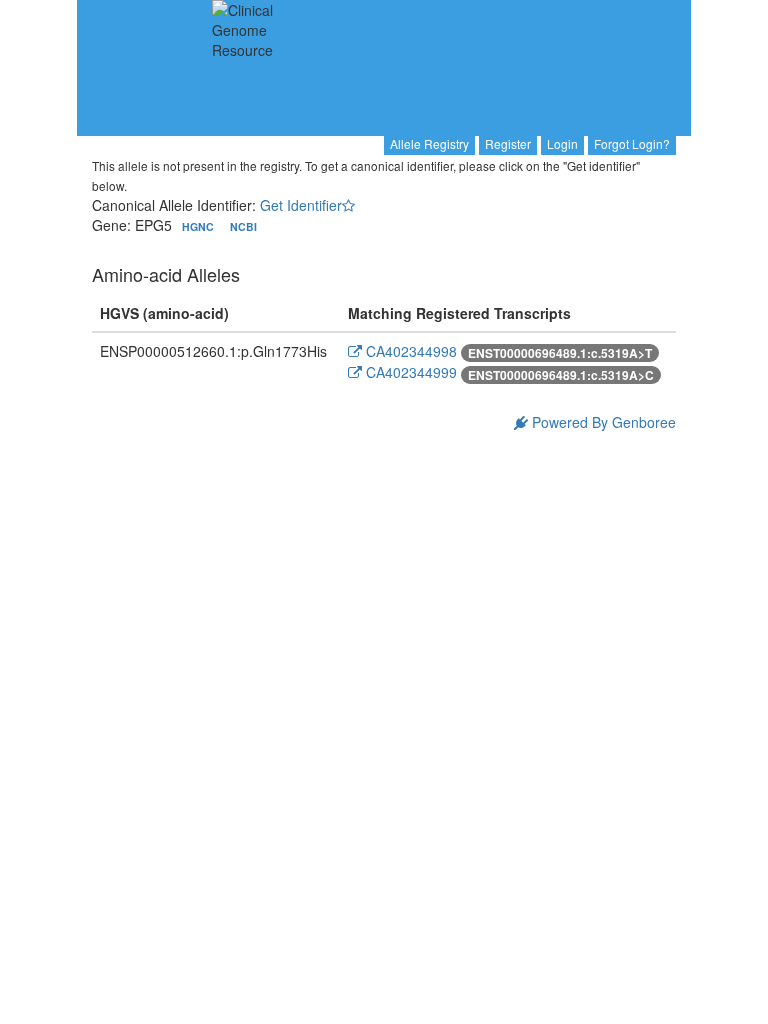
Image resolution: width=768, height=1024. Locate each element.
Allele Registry (429, 143)
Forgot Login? (632, 143)
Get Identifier (301, 205)
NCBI (243, 226)
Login (562, 143)
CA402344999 (409, 372)
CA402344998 (409, 351)
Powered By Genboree (602, 422)
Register (508, 143)
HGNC (199, 226)
